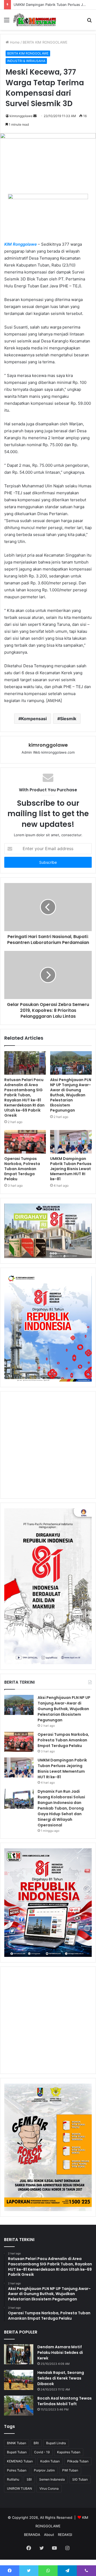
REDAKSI (65, 2535)
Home (14, 42)
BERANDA (32, 2535)
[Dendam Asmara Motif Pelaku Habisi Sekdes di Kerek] (19, 2354)
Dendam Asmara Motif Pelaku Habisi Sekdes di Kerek (60, 2353)
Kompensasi (34, 719)
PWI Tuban (70, 2470)
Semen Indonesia (52, 2479)
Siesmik (68, 719)
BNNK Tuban (17, 2443)
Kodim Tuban (50, 2461)
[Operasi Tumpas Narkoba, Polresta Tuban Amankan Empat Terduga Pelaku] (25, 1142)
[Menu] (7, 22)
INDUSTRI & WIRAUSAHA (26, 61)
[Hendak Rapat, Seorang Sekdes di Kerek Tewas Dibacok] (19, 2380)
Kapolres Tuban (69, 2452)
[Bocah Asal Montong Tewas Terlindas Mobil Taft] (19, 2406)
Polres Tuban (17, 2470)
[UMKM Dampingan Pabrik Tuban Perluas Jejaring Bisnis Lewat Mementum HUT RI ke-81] (71, 1142)
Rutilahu (13, 2479)
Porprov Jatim (44, 2470)
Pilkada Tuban (78, 2461)
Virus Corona (49, 2488)
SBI (29, 2479)
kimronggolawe (21, 116)
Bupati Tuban (17, 2452)
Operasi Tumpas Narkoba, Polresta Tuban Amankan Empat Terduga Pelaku (22, 1169)
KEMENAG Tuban (20, 2461)
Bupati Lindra (56, 2443)
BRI (36, 2443)
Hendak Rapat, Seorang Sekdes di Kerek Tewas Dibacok (61, 2378)
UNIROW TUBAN (19, 2488)
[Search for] (89, 22)
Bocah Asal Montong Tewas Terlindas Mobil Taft (65, 2401)
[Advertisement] (48, 1445)
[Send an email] (35, 116)
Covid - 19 (42, 2452)
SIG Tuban (80, 2479)
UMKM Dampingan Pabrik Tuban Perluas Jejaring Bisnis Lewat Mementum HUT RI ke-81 (71, 1169)
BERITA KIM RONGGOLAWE (45, 42)
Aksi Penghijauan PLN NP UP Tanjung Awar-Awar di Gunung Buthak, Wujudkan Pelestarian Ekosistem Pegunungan (71, 1095)
